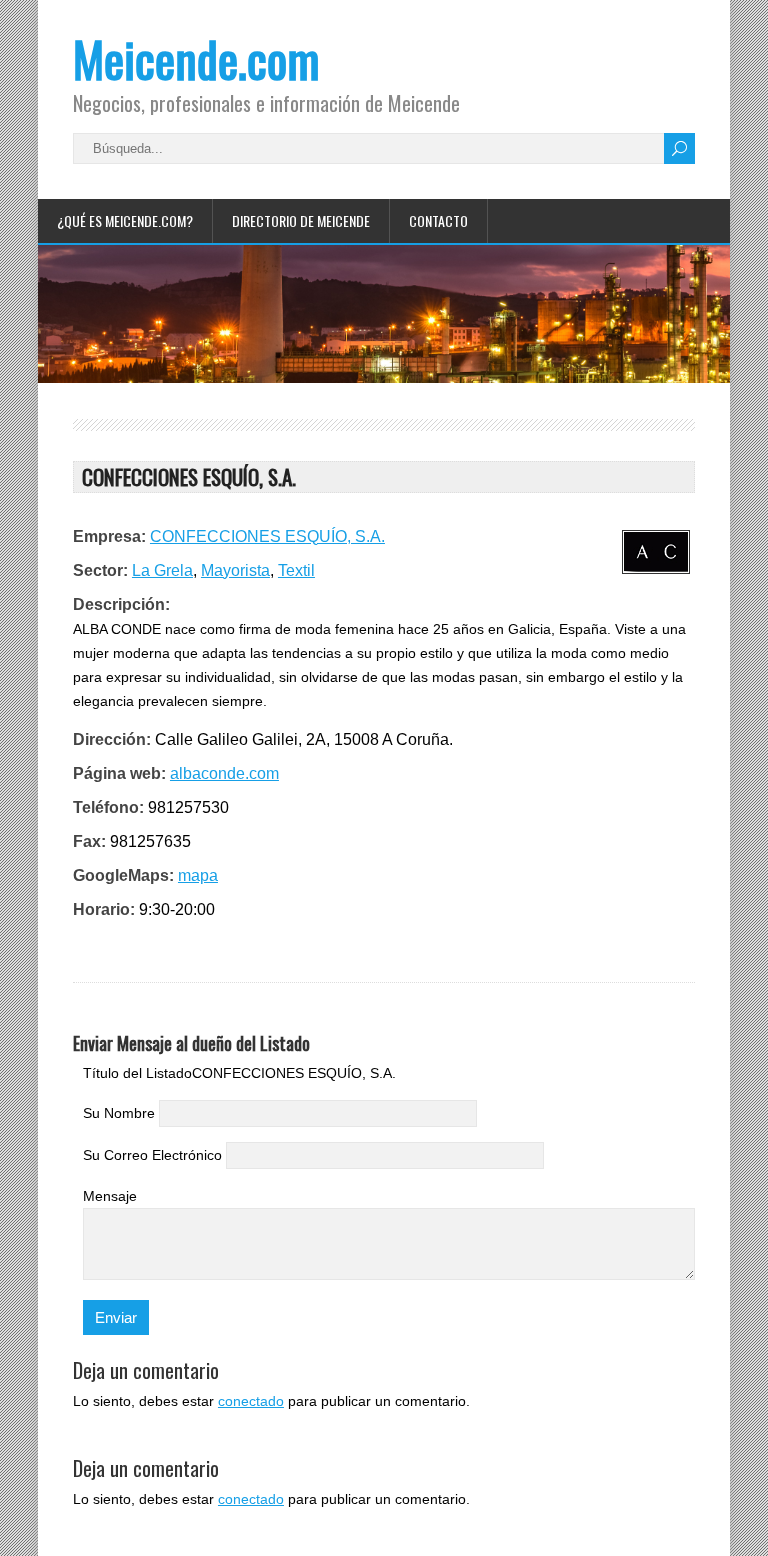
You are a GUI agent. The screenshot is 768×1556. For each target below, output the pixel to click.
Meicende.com (196, 58)
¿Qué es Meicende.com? (125, 220)
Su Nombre (119, 1113)
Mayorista (235, 570)
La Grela (162, 570)
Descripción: (121, 604)
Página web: (119, 773)
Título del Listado (137, 1073)
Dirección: (112, 739)
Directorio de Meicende (301, 220)
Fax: (89, 841)
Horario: (104, 909)
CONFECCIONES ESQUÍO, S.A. (267, 536)
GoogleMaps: (123, 875)
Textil (296, 570)
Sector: (100, 570)
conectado (251, 1401)
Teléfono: (108, 807)
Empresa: (109, 536)
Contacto (438, 220)
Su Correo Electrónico (152, 1155)
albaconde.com (224, 773)
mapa (198, 875)
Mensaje (110, 1196)
